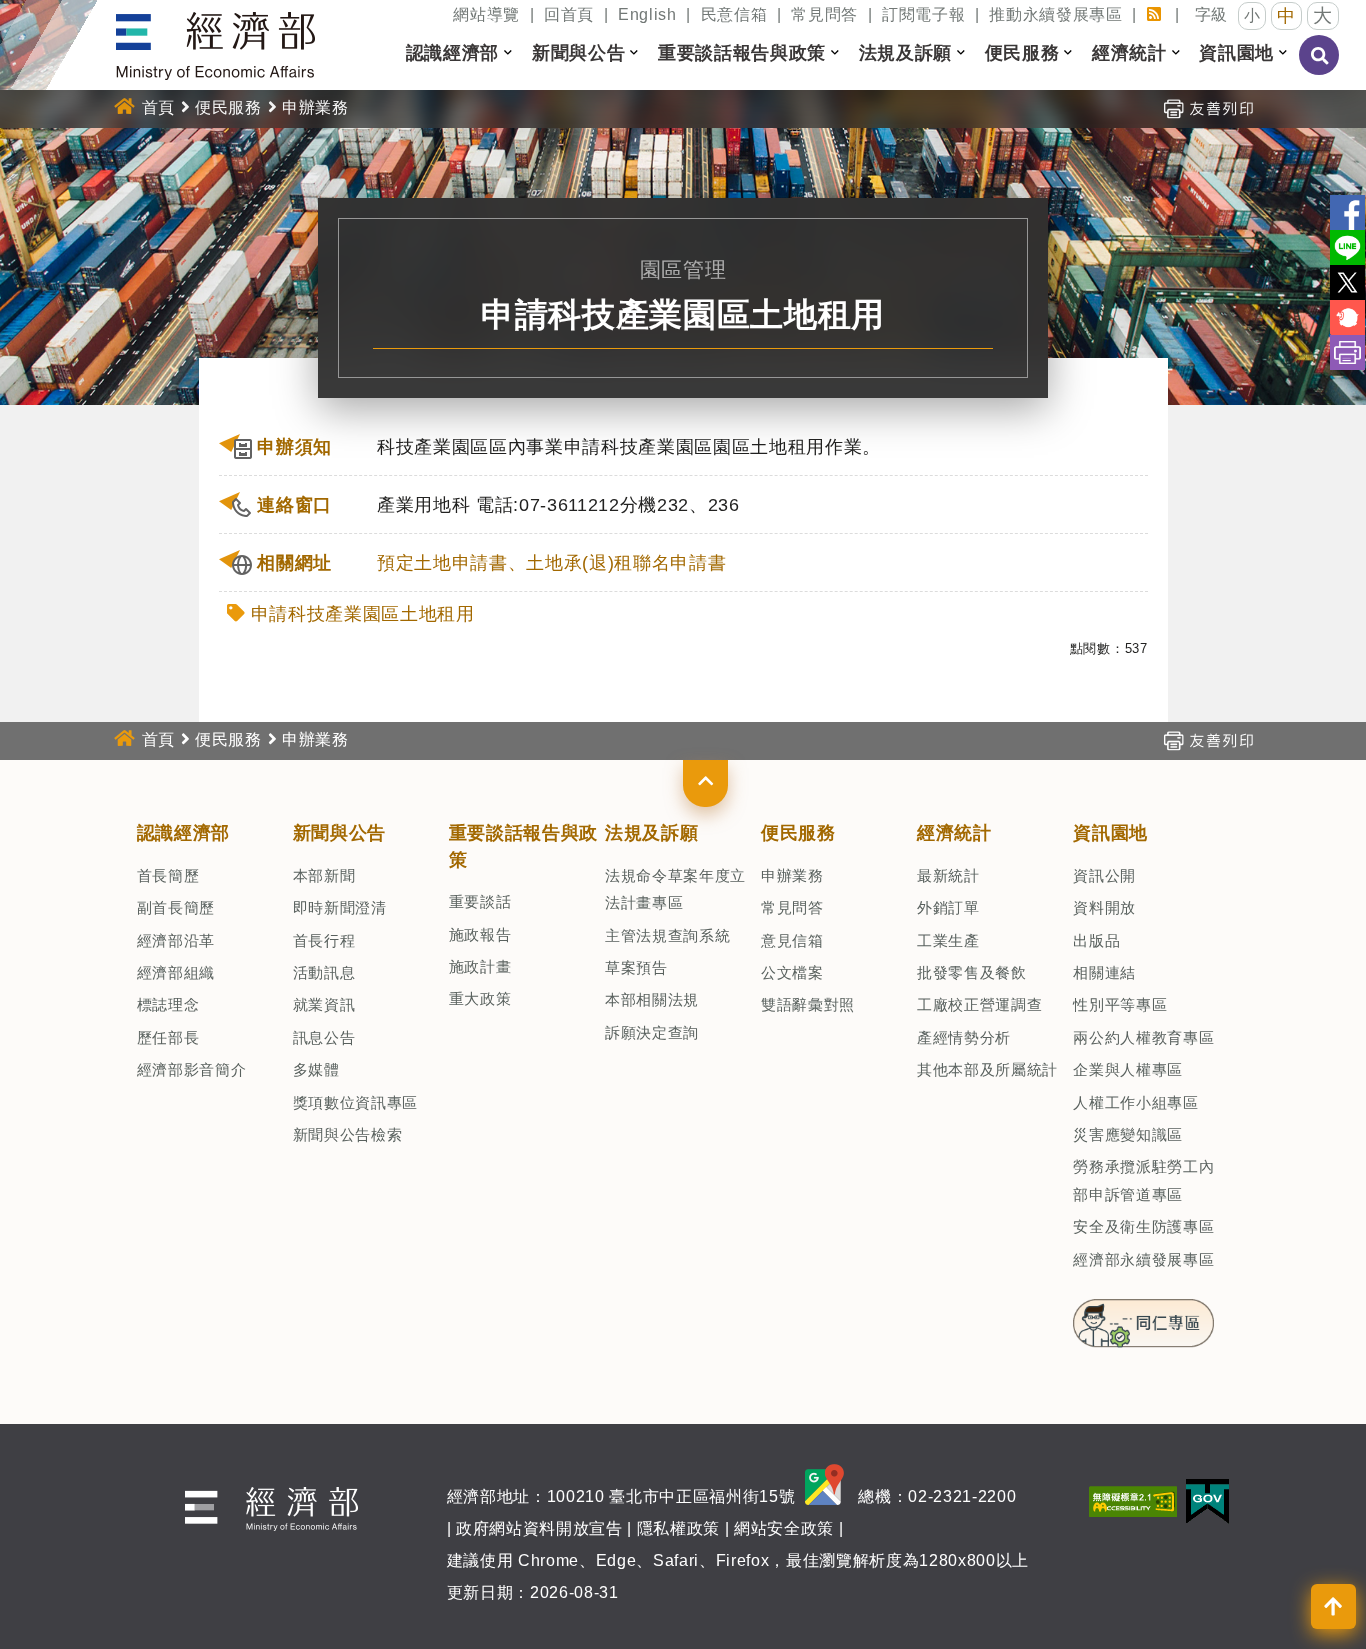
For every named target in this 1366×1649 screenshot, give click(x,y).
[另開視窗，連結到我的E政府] (1207, 1500)
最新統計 (948, 875)
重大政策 (480, 998)
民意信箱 (734, 14)
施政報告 (480, 934)
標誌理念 (168, 1004)
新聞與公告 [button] (578, 53)
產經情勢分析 (964, 1037)
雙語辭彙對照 (808, 1004)
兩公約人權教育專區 (1143, 1037)
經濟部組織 (176, 972)
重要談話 (480, 901)
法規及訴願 (651, 833)
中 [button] (1286, 16)
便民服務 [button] (1022, 53)
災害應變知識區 (1128, 1134)
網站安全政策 (784, 1528)
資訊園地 (1110, 833)
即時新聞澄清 (340, 907)
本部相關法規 (652, 999)
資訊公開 (1104, 875)
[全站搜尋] (1320, 69)
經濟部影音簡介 (192, 1069)
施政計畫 (480, 966)
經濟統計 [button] (1129, 53)
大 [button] (1323, 15)
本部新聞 (324, 875)
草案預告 (636, 967)
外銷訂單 (948, 907)
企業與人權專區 (1128, 1069)
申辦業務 (792, 875)
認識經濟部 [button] (452, 53)
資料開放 (1104, 907)
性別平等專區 (1120, 1004)
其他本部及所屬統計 (987, 1069)
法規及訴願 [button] (905, 53)
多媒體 (316, 1069)
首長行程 (324, 940)
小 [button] (1252, 15)
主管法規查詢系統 (667, 935)
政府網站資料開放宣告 (539, 1528)
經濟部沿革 (176, 940)
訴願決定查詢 (652, 1032)
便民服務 (228, 107)
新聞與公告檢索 (348, 1134)
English (647, 14)
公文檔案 (792, 972)
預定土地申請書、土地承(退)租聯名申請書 (551, 563)
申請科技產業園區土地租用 (363, 614)
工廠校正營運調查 (979, 1004)
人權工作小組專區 (1135, 1102)
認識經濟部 (183, 833)
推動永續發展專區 (1055, 14)
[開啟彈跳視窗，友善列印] (1208, 107)
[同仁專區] (1143, 1317)
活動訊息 (324, 972)
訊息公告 (324, 1037)
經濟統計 (954, 833)
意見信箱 (792, 940)
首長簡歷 (168, 875)
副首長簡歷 (176, 907)
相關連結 (1104, 972)
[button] (705, 783)
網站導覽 (486, 14)
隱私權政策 (678, 1528)
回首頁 (569, 14)
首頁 (158, 107)
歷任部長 (168, 1037)
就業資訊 (324, 1004)
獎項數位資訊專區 (355, 1102)
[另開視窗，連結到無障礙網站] (1133, 1500)
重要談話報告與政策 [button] (742, 53)
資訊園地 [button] (1236, 53)
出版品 (1096, 940)
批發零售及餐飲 (972, 972)
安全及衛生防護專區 (1143, 1226)
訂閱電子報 (923, 14)
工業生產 (948, 940)
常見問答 (824, 14)
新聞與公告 (339, 833)
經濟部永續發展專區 (1143, 1259)
